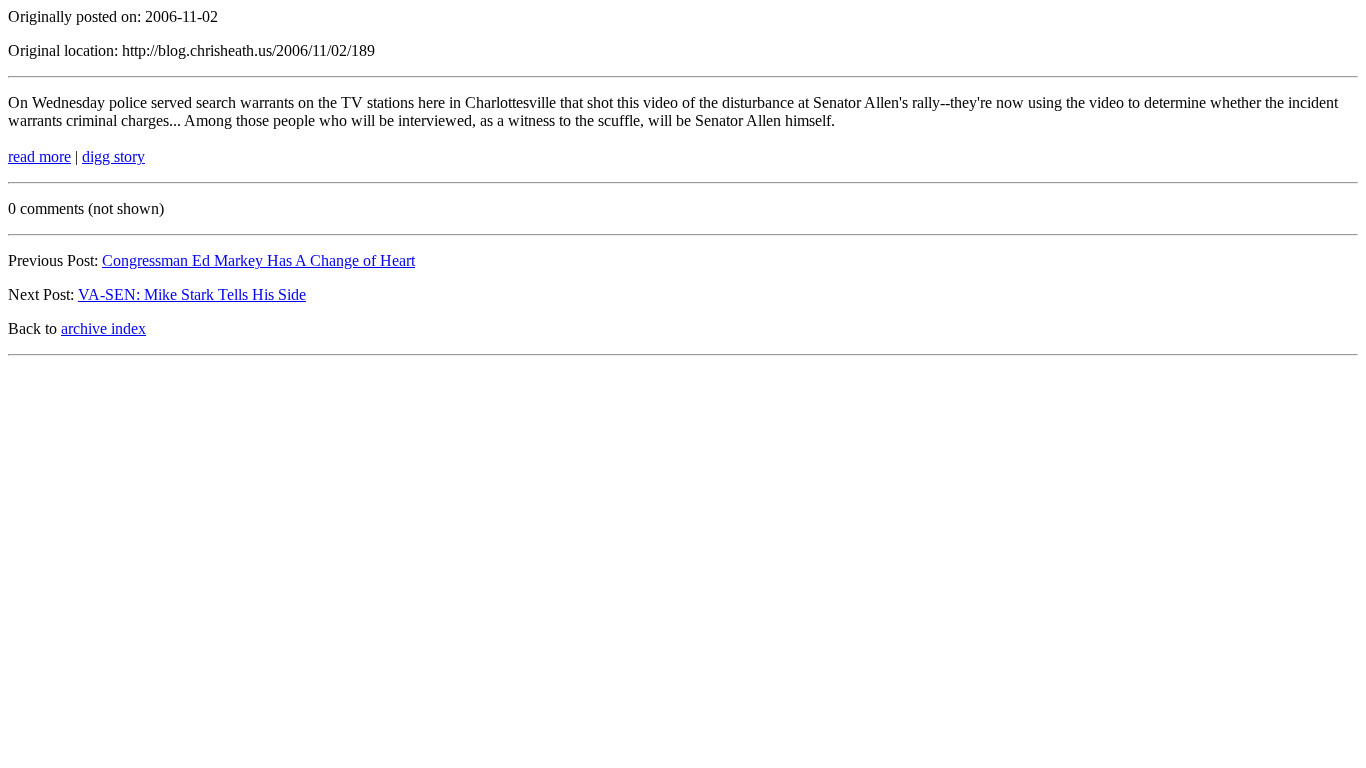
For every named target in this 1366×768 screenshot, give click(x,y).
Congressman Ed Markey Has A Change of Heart (258, 260)
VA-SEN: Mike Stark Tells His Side (192, 294)
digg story (113, 156)
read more (39, 156)
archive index (103, 328)
